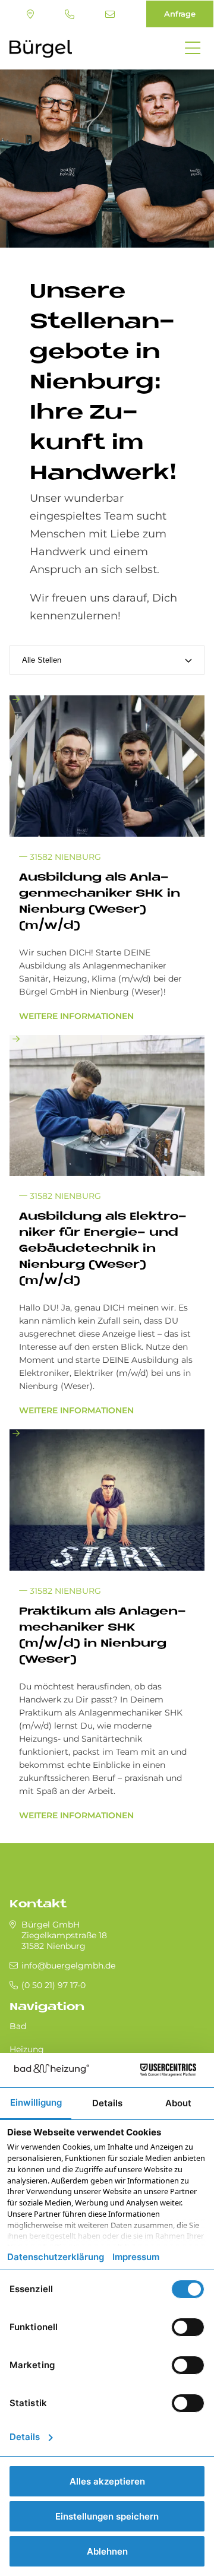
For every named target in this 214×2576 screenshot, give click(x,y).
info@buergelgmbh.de (111, 14)
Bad (18, 2026)
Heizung (27, 2049)
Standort (32, 14)
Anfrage (180, 14)
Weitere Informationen (76, 1016)
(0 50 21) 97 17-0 (71, 14)
